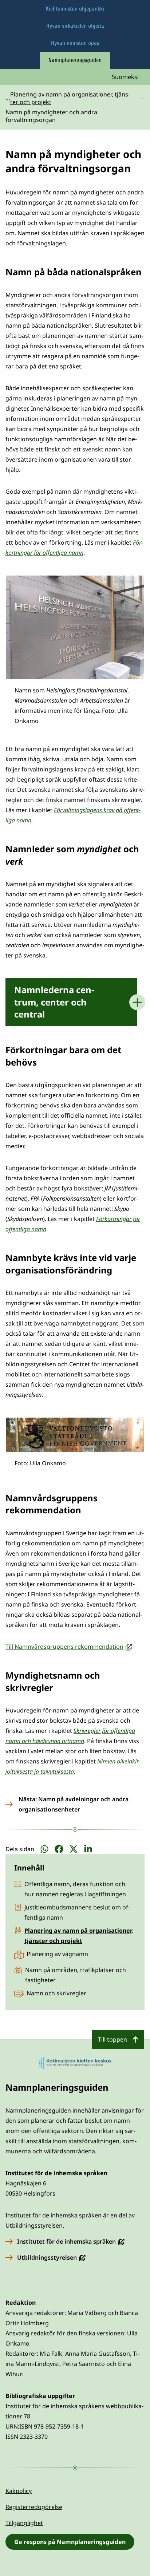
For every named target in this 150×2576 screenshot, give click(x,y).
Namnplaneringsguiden (75, 60)
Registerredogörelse (34, 2507)
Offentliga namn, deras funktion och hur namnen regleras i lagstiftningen (75, 1889)
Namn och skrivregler (56, 1993)
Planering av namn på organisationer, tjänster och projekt (79, 1936)
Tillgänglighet (24, 2523)
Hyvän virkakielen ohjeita (75, 26)
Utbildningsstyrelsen (51, 2257)
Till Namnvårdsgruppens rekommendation (69, 1647)
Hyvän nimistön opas (75, 43)
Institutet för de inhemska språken (71, 2241)
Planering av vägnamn (57, 1954)
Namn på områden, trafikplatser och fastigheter (76, 1975)
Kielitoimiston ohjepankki (75, 9)
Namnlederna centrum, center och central (54, 1002)
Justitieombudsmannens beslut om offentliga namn (77, 1912)
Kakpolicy (19, 2491)
